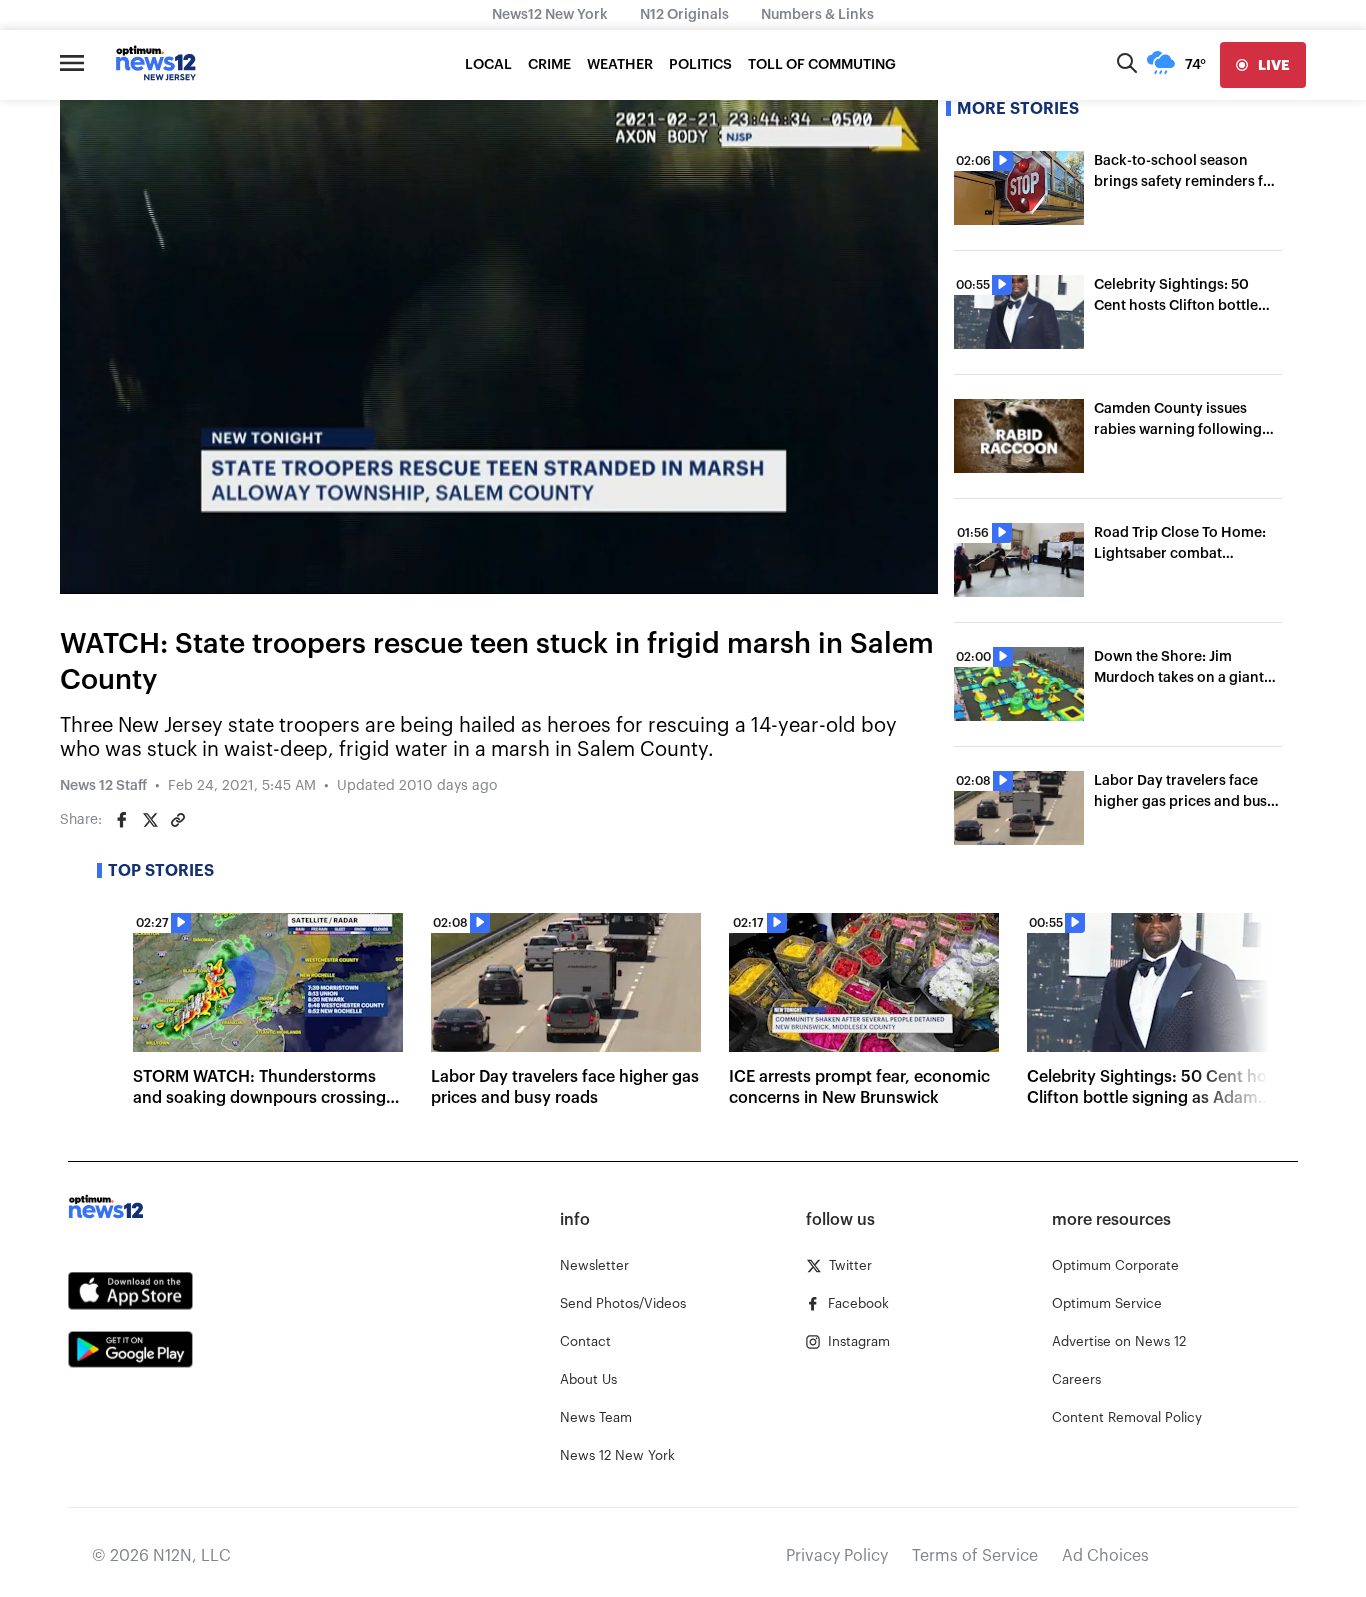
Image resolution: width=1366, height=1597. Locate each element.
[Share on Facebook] (122, 820)
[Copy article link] (178, 820)
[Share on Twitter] (150, 820)
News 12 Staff (103, 786)
